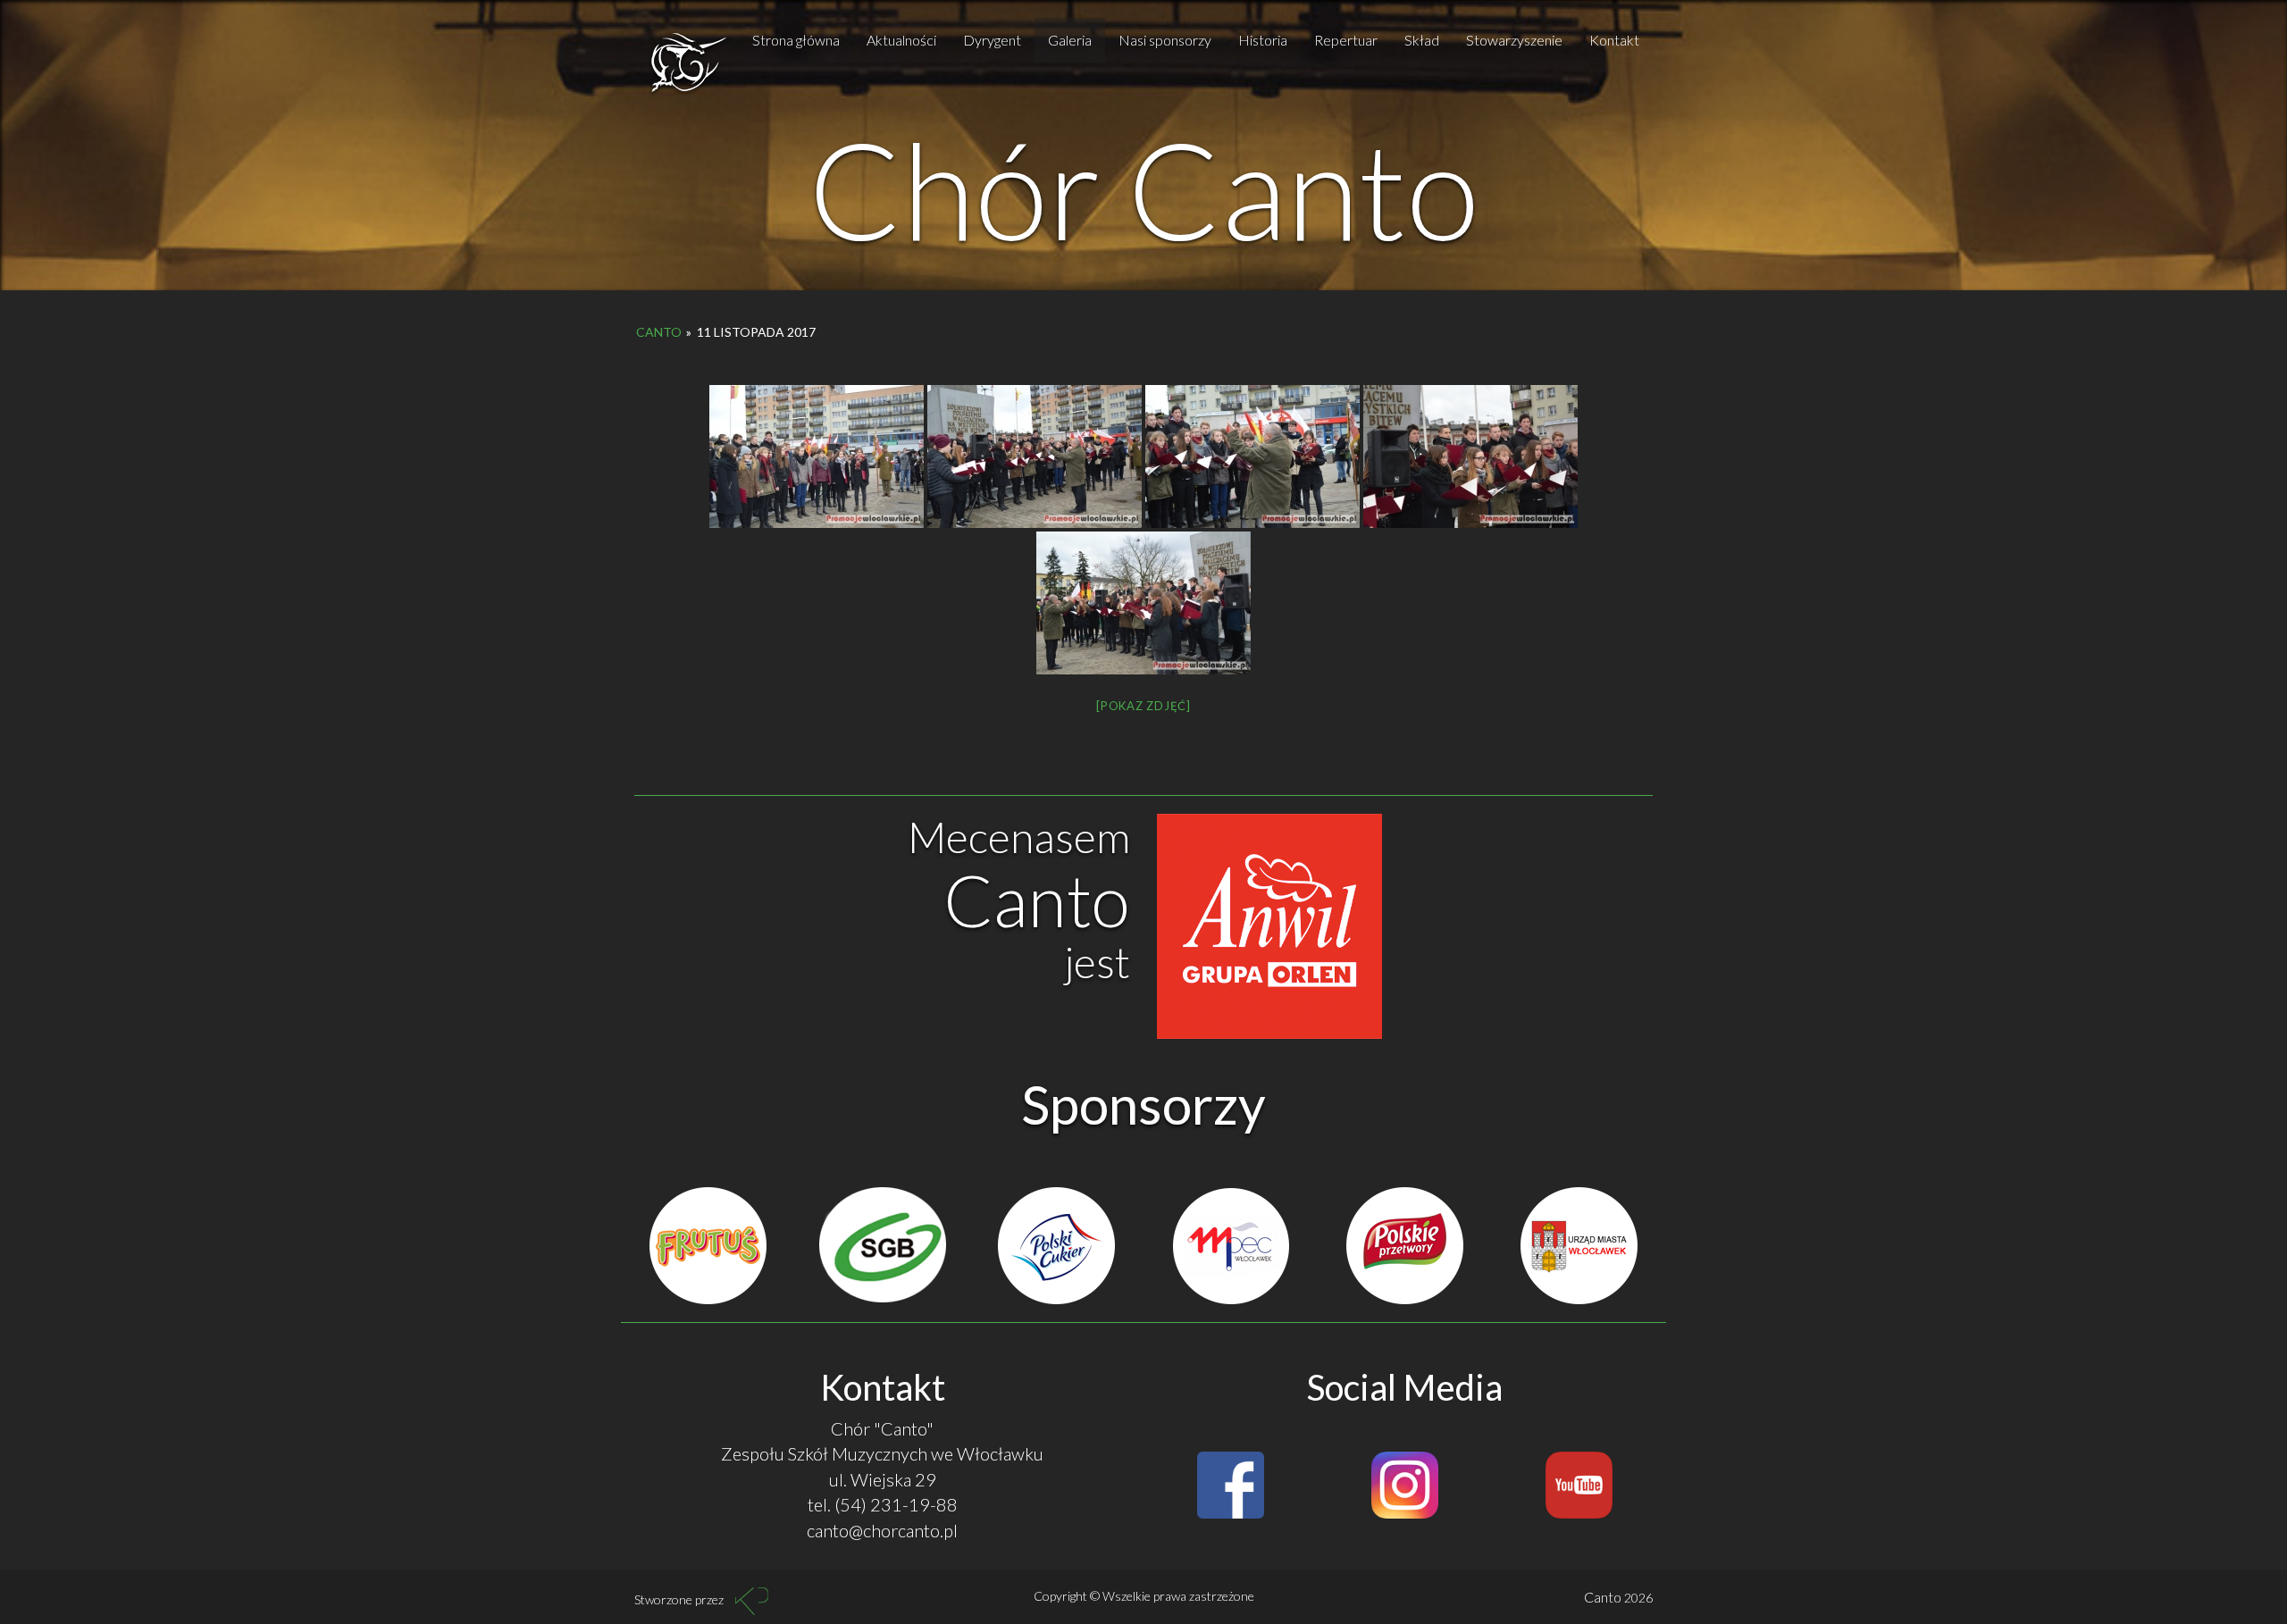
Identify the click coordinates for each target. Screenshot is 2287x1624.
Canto (659, 332)
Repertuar (1346, 40)
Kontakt (1614, 40)
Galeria (1070, 40)
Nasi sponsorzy (1165, 40)
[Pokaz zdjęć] (1143, 706)
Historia (1263, 40)
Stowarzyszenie (1514, 40)
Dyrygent (992, 40)
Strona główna (796, 40)
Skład (1422, 40)
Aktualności (901, 40)
